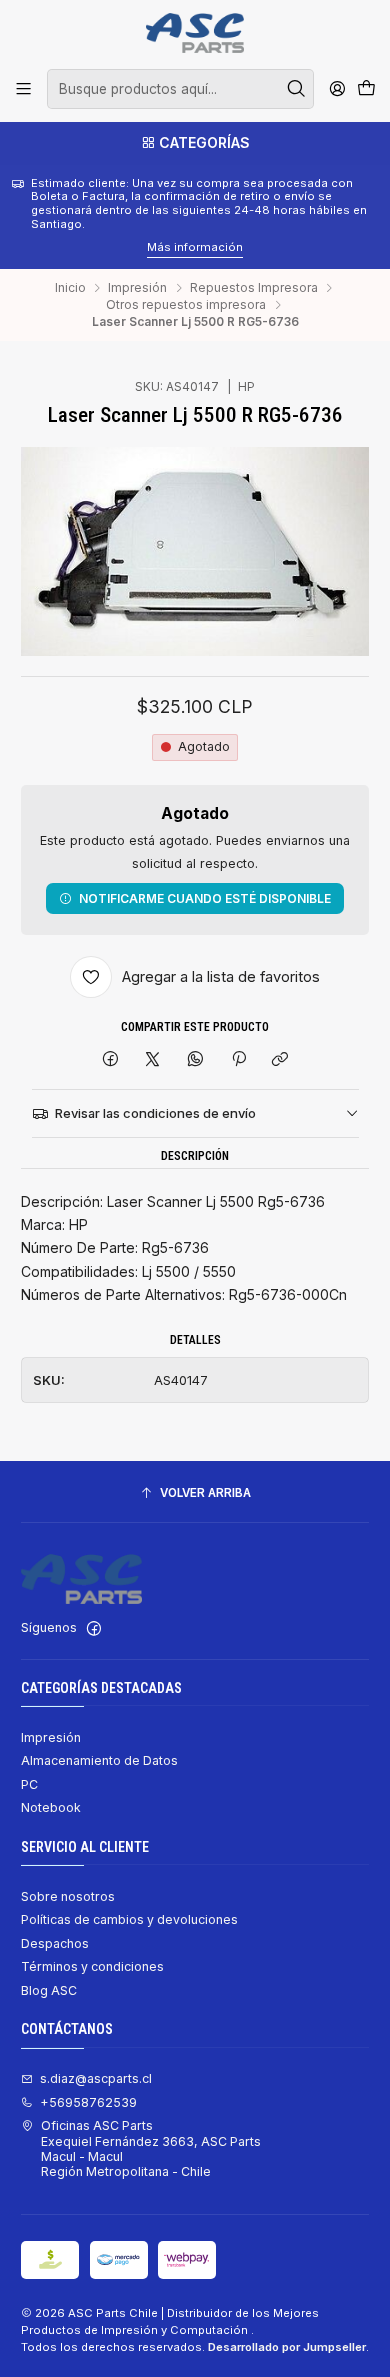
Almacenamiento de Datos (99, 1760)
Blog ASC (49, 1990)
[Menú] (24, 89)
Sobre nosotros (68, 1896)
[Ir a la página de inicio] (194, 33)
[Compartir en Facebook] (111, 1059)
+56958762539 (88, 2102)
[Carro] (366, 89)
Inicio (70, 288)
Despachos (55, 1943)
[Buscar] (297, 89)
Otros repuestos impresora (186, 305)
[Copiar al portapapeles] (280, 1059)
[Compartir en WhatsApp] (196, 1059)
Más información (86, 247)
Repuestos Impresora (254, 288)
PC (29, 1784)
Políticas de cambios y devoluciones (129, 1919)
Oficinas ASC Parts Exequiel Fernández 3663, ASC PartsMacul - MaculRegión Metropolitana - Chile (151, 2148)
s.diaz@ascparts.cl (96, 2078)
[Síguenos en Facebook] (94, 1629)
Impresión (137, 288)
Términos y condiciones (92, 1966)
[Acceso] (337, 89)
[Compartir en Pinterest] (238, 1059)
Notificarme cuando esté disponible (205, 898)
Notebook (51, 1807)
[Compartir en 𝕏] (153, 1059)
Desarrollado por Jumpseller (287, 2347)
